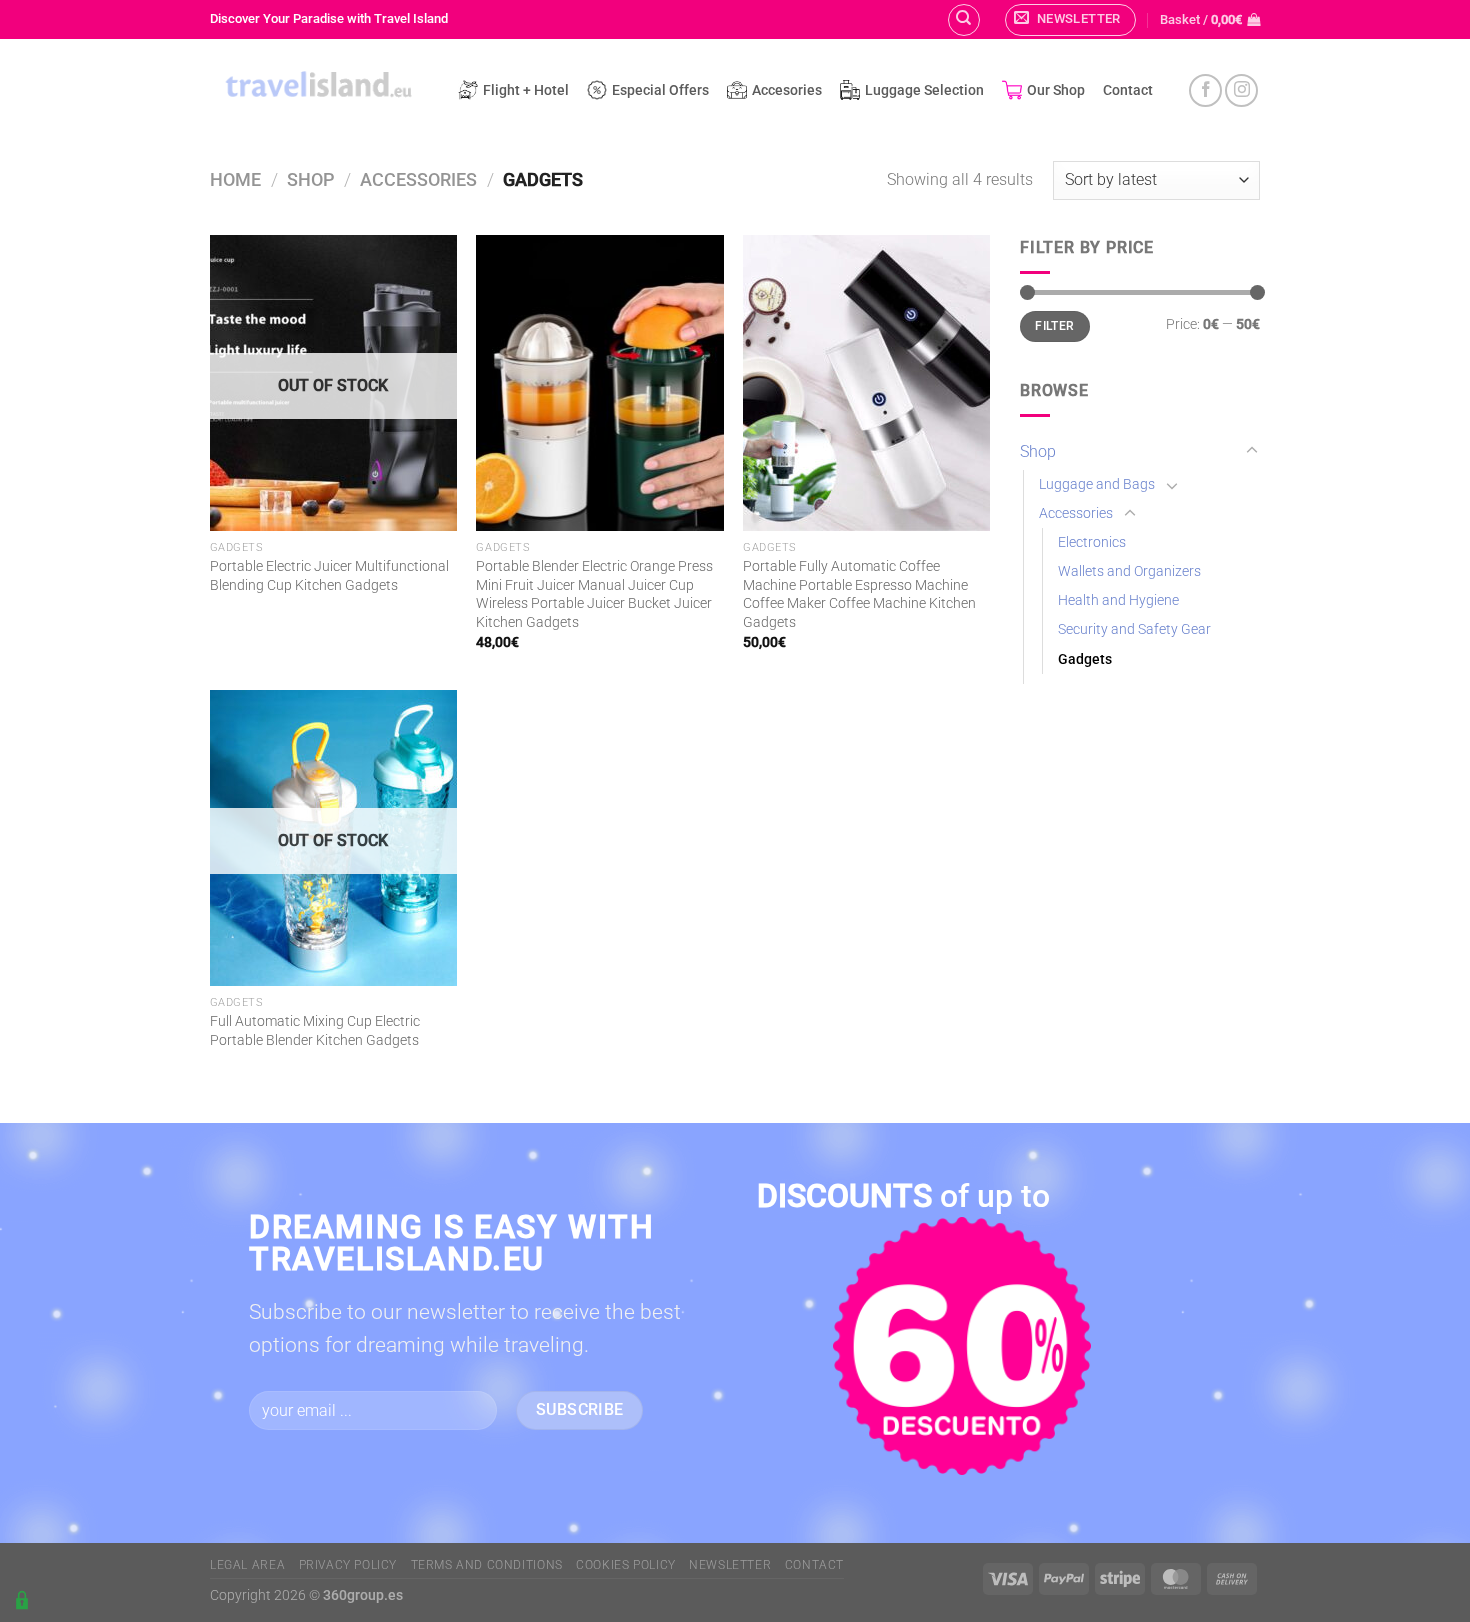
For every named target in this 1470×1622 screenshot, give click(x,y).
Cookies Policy (626, 1565)
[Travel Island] (319, 87)
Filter (1054, 326)
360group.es (363, 1595)
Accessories (418, 179)
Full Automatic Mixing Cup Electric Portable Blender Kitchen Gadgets (315, 1031)
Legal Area (247, 1565)
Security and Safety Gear (1134, 629)
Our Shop (1056, 90)
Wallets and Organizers (1129, 571)
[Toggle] (1252, 451)
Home (235, 179)
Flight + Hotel (526, 90)
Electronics (1092, 542)
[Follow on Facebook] (1205, 90)
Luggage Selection (924, 90)
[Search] (964, 20)
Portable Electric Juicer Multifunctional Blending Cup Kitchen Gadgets (329, 576)
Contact (1128, 90)
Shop (310, 179)
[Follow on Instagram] (1241, 90)
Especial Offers (660, 90)
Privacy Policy (348, 1565)
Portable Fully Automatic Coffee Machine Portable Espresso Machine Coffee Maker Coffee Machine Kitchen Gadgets (859, 594)
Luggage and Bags (1097, 484)
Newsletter (730, 1565)
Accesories (787, 90)
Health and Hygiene (1118, 600)
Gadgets (1085, 659)
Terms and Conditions (487, 1565)
